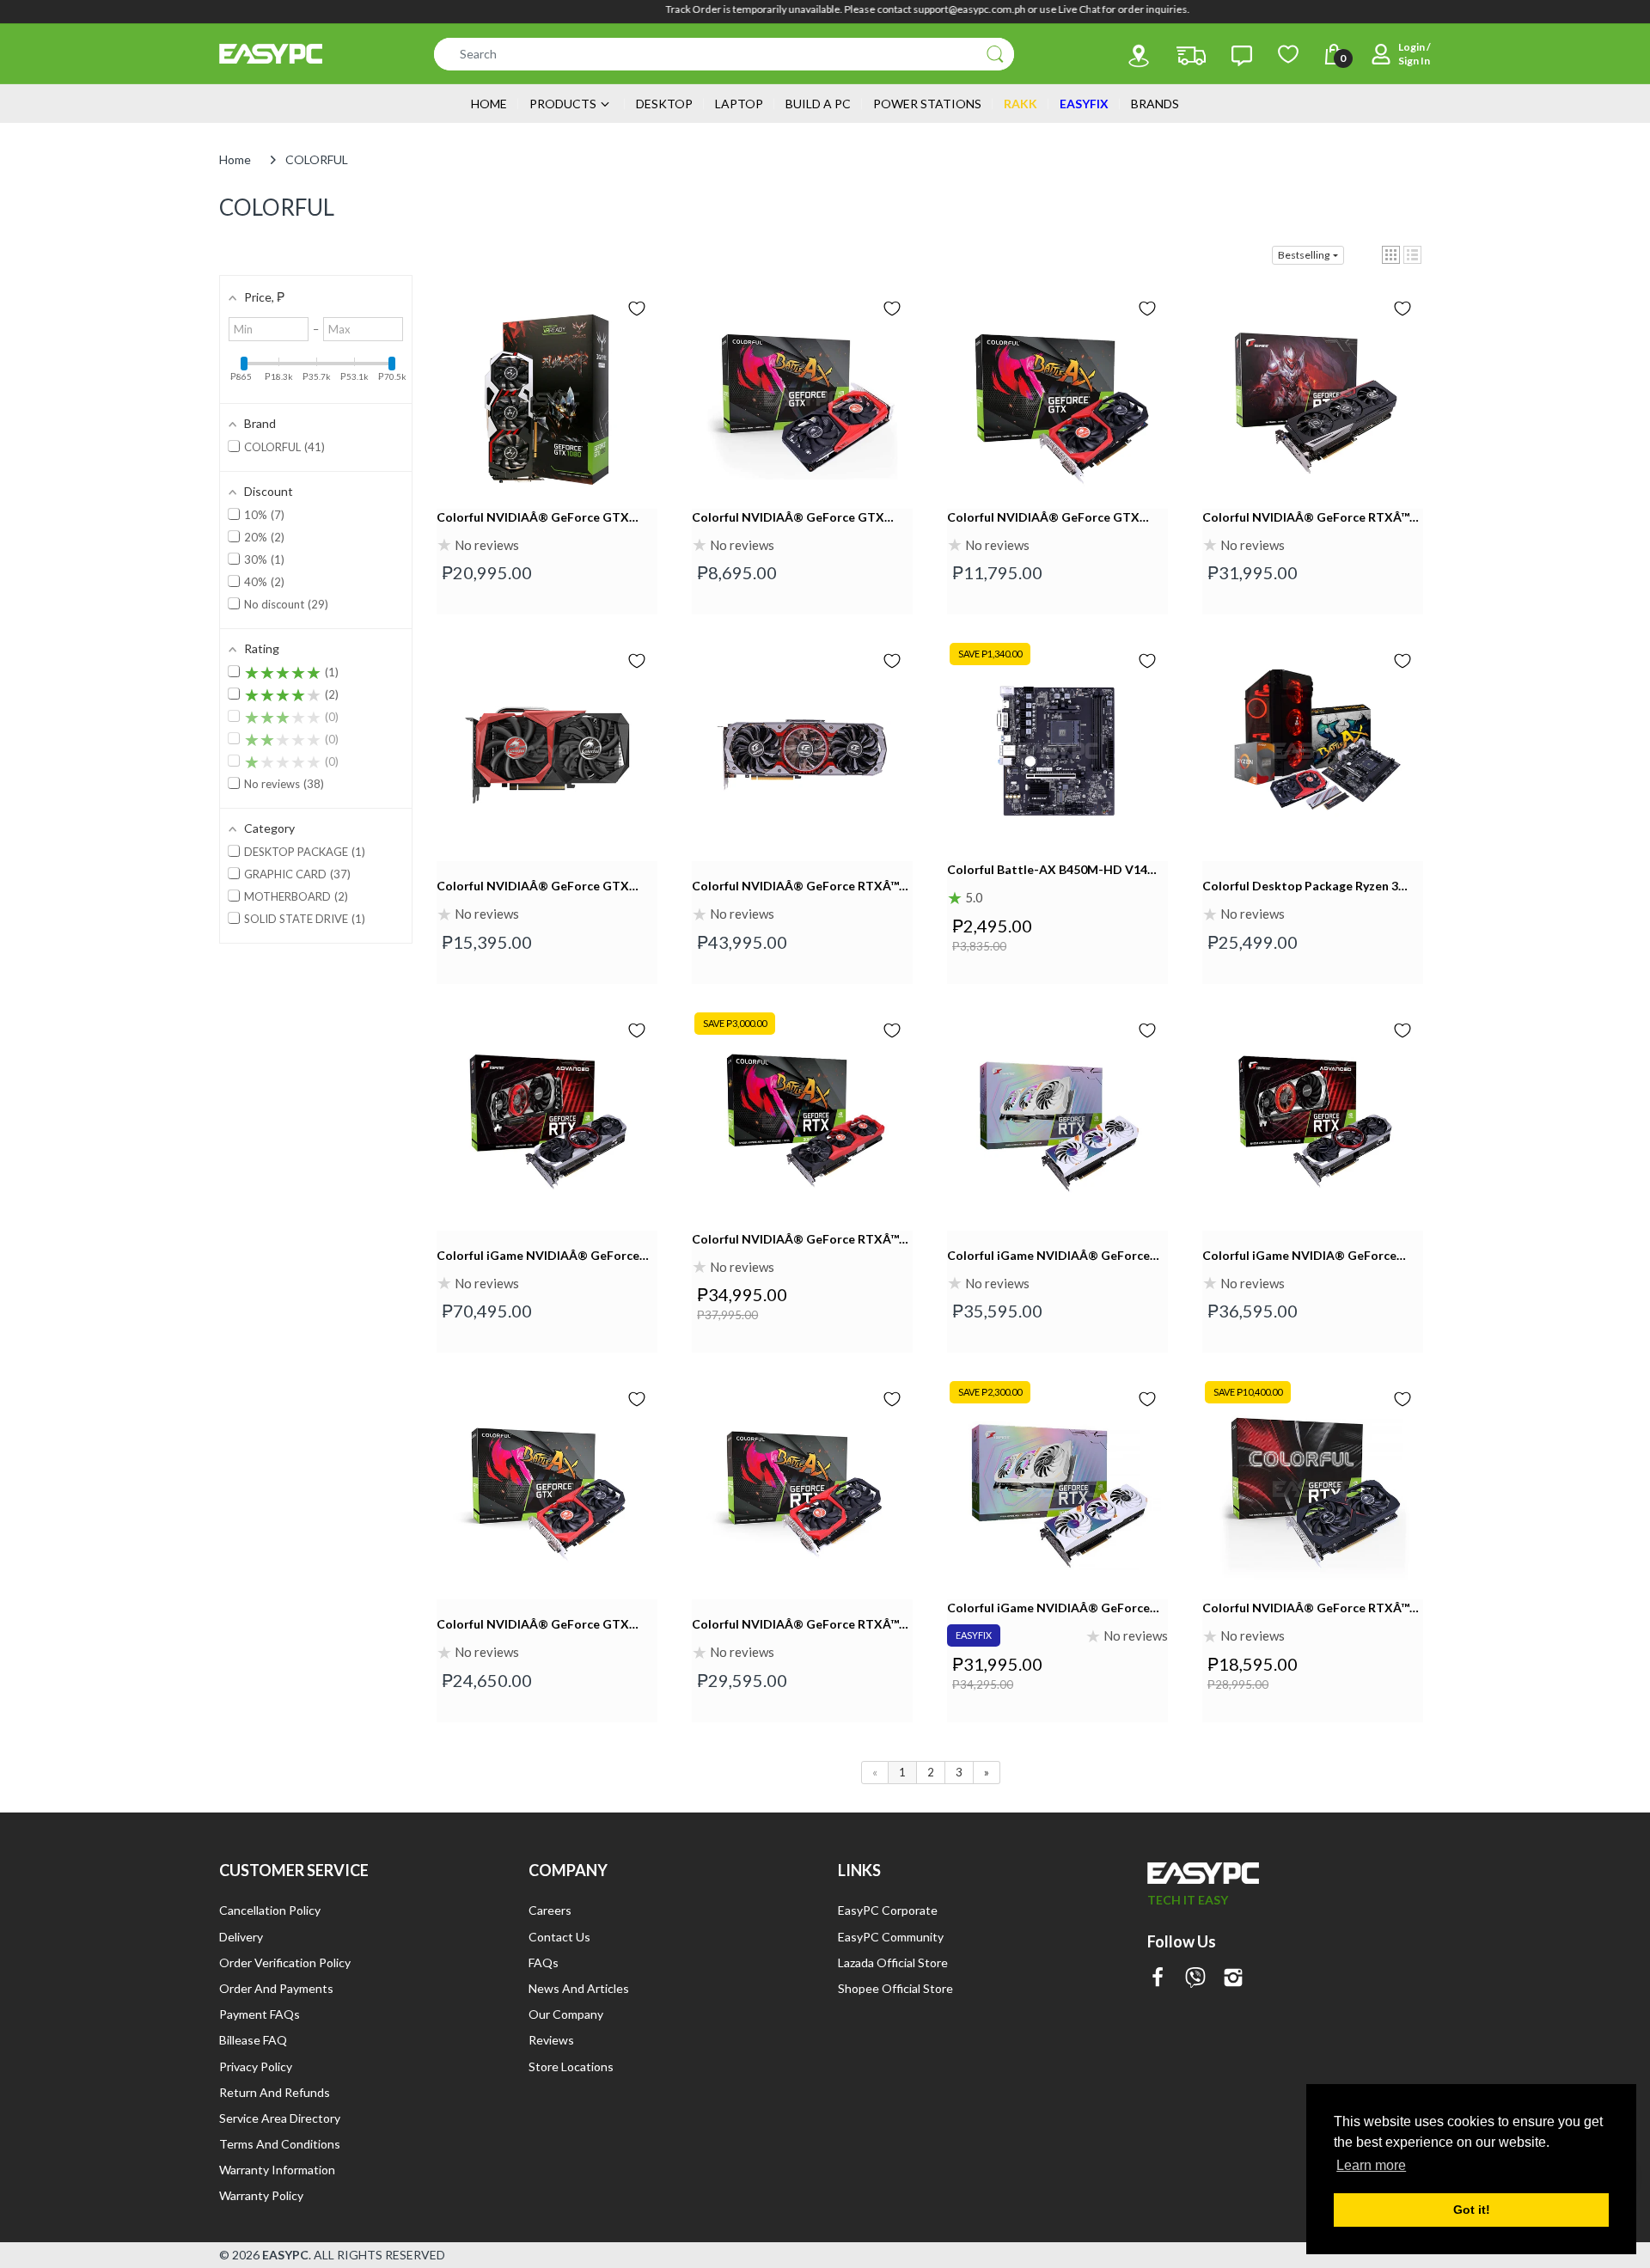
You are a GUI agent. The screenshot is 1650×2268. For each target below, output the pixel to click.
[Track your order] (1191, 56)
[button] (1391, 255)
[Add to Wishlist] (637, 309)
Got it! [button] (1472, 2210)
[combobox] (724, 54)
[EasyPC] (271, 54)
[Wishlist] (1288, 54)
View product (547, 425)
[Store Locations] (1139, 56)
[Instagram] (1233, 1979)
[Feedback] (1242, 56)
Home (235, 159)
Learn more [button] (1371, 2165)
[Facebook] (1158, 1979)
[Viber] (1195, 1979)
